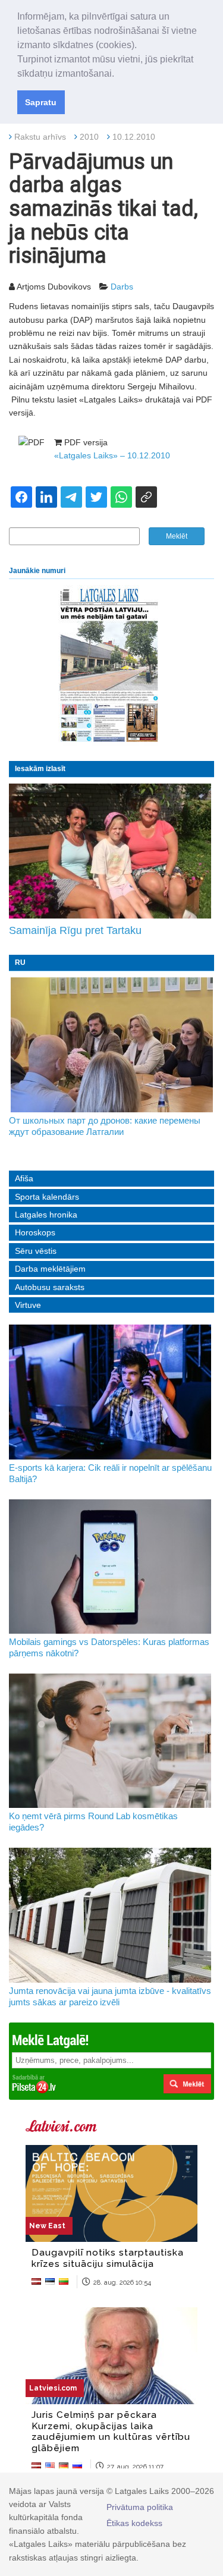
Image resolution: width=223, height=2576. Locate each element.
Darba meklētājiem (50, 1269)
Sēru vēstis (36, 1251)
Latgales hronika (46, 1215)
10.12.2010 (134, 137)
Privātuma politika (140, 2507)
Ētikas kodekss (134, 2523)
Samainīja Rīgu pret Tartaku (75, 930)
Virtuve (28, 1305)
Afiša (24, 1178)
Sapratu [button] (41, 102)
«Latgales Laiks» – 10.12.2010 (112, 455)
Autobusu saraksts (50, 1287)
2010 (89, 137)
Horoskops (35, 1232)
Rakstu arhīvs (40, 137)
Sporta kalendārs (47, 1197)
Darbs (122, 287)
